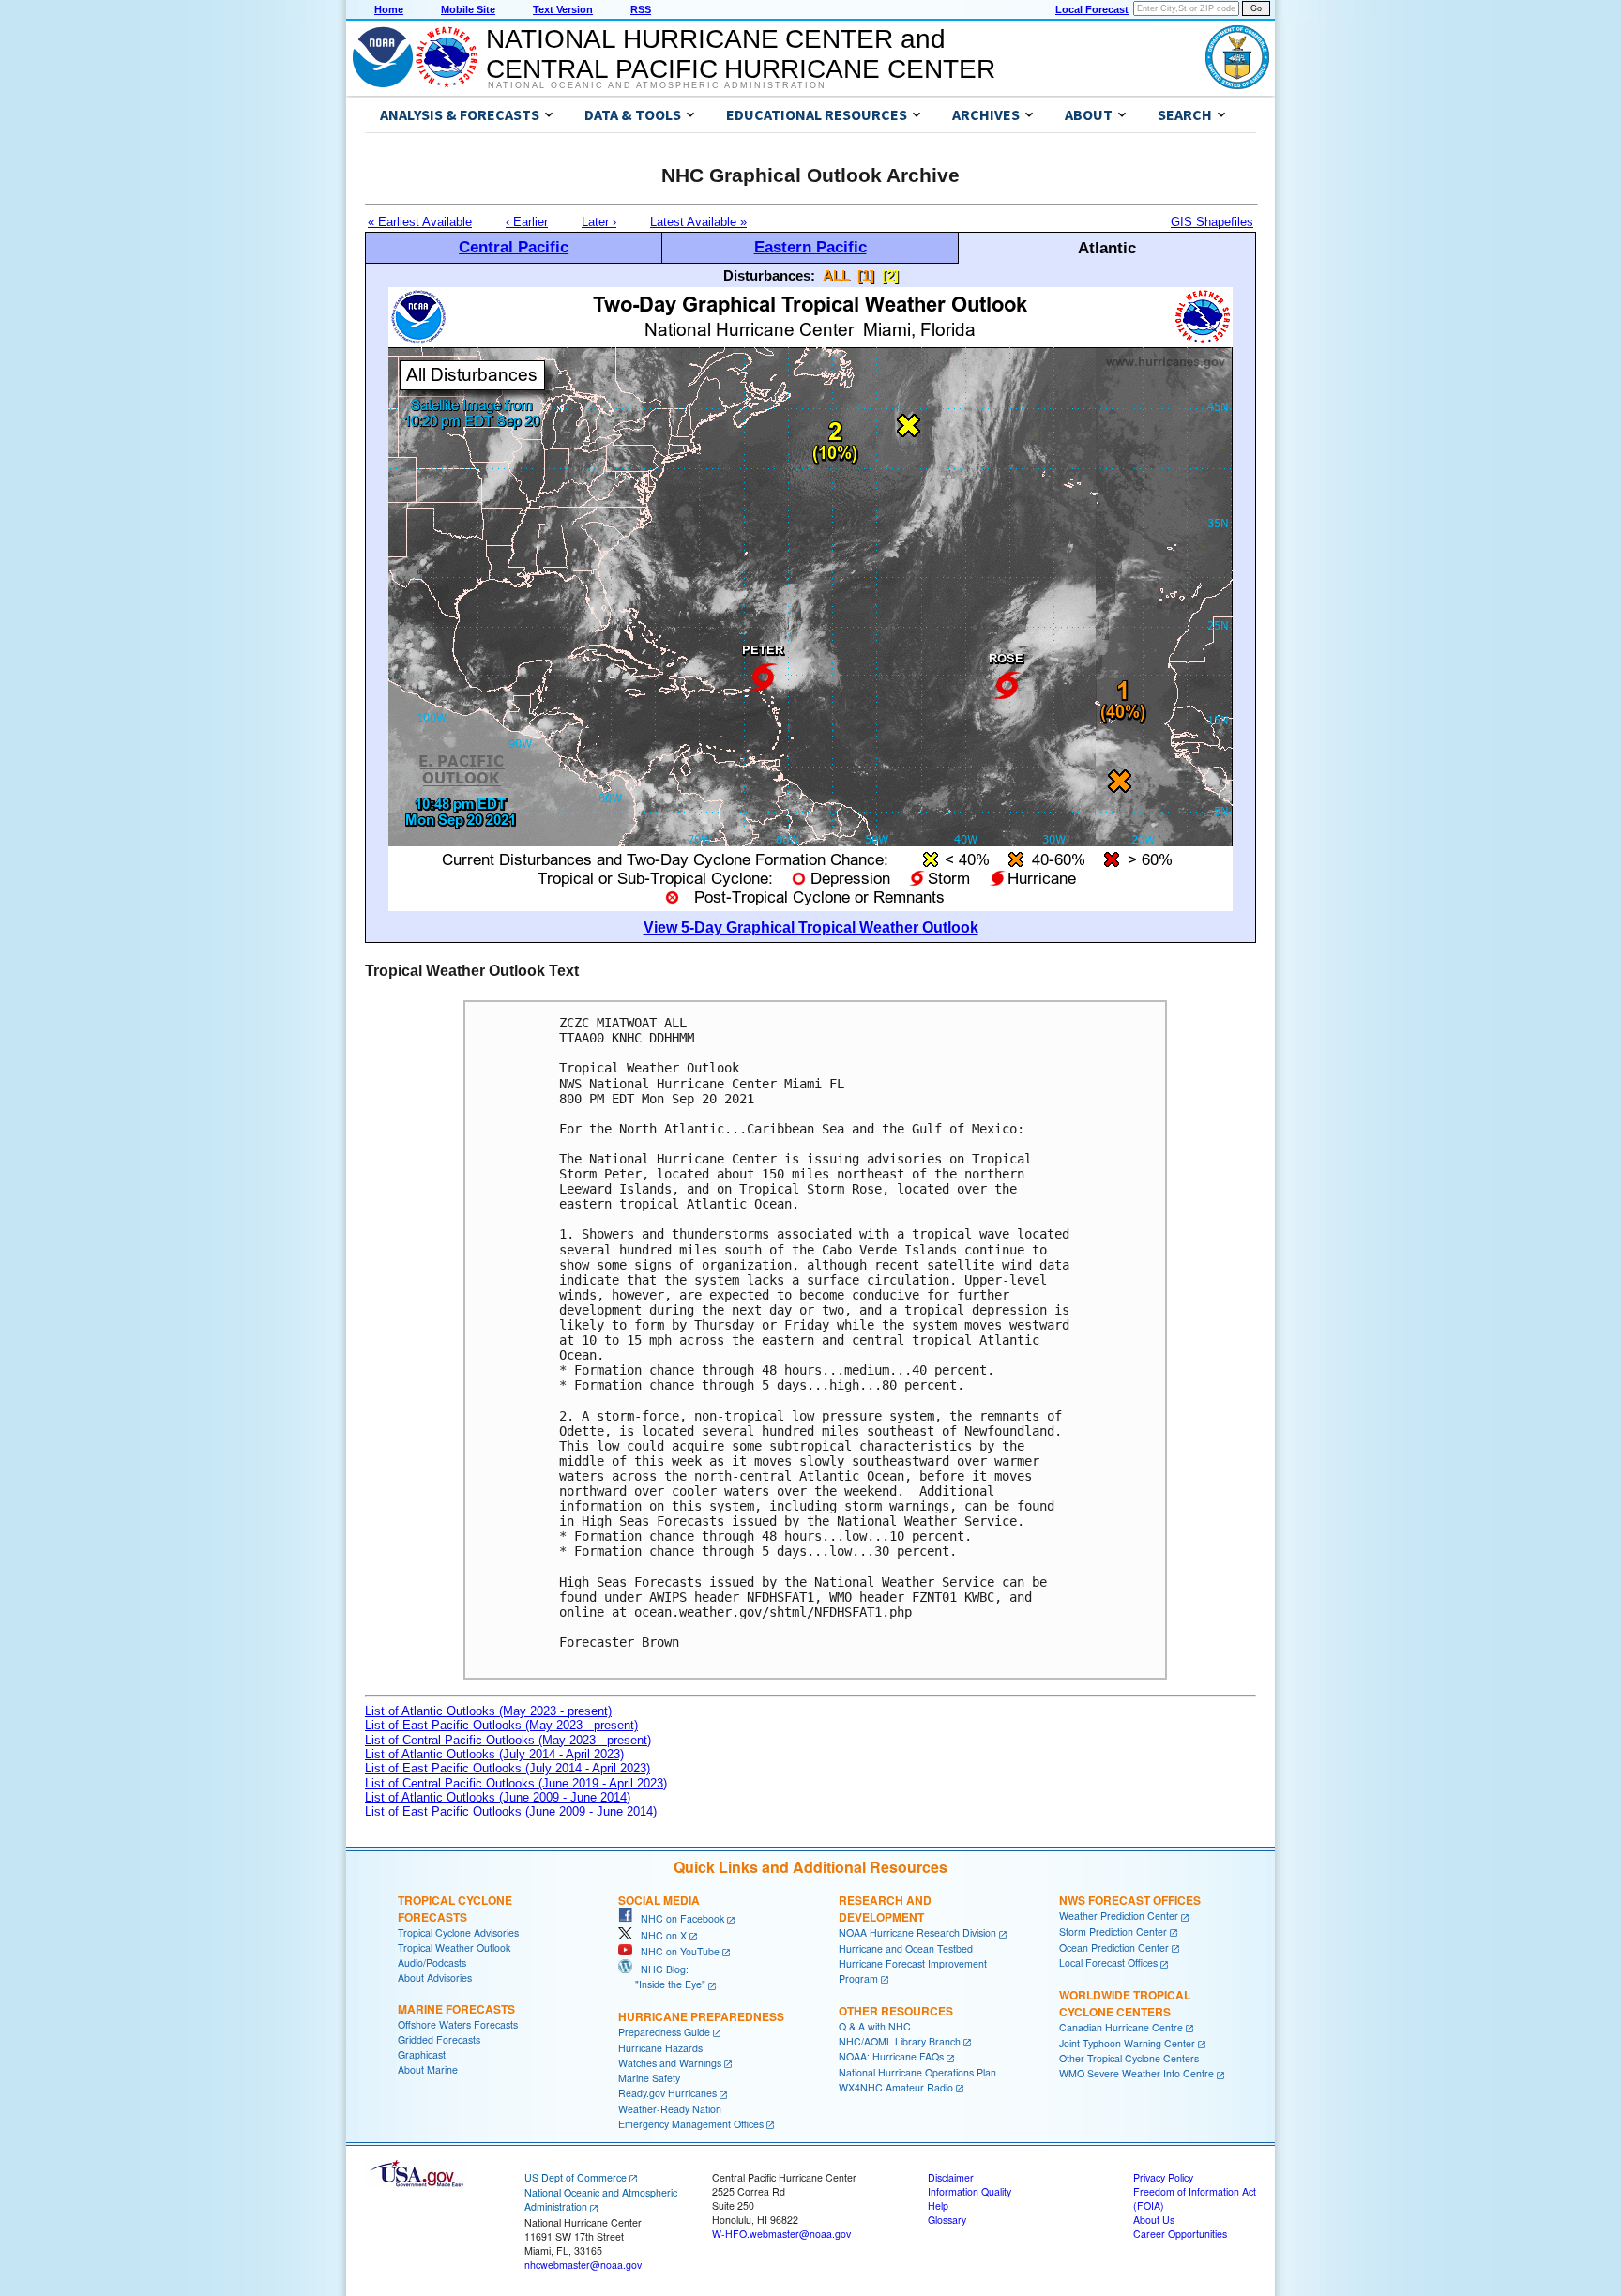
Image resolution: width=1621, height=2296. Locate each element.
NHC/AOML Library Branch (900, 2041)
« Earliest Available (420, 222)
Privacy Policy (1163, 2177)
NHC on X (659, 1935)
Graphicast (422, 2054)
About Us (1154, 2220)
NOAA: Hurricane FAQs (891, 2056)
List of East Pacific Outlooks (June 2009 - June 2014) (511, 1811)
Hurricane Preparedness (701, 2016)
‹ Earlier (527, 222)
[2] (890, 275)
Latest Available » (698, 222)
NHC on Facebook (678, 1918)
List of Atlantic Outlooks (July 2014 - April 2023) (494, 1754)
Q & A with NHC (875, 2026)
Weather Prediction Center (1119, 1916)
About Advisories (435, 1977)
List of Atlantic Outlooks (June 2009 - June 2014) (498, 1797)
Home (389, 9)
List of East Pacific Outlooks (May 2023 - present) (501, 1725)
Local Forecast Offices (1108, 1962)
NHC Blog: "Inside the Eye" (662, 1977)
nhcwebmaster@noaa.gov (583, 2265)
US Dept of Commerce (576, 2177)
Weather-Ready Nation (670, 2109)
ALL (836, 275)
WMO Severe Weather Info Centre (1136, 2073)
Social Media (659, 1900)
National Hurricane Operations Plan (917, 2072)
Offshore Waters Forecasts (458, 2024)
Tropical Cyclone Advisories (458, 1932)
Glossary (947, 2220)
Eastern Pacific (810, 247)
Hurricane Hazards (660, 2048)
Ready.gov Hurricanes (667, 2093)
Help (938, 2205)
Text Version (563, 9)
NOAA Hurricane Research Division (917, 1932)
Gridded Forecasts (439, 2039)
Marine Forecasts (456, 2009)
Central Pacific (514, 247)
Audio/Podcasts (432, 1962)
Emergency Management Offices (691, 2124)
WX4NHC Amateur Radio (896, 2087)
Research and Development (885, 1908)
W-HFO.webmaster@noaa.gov (781, 2234)
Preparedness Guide (664, 2032)
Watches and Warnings (670, 2063)
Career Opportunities (1180, 2234)
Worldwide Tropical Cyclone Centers (1125, 2003)
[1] (866, 275)
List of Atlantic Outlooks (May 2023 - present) (488, 1711)
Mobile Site (468, 9)
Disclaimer (951, 2177)
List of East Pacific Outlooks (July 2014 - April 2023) (508, 1768)
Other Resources (896, 2011)
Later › (599, 222)
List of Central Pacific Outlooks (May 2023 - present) (508, 1740)
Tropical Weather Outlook (454, 1947)
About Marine (428, 2069)
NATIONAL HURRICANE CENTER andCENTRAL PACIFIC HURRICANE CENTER (741, 54)
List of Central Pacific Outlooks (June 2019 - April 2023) (516, 1783)
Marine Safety (649, 2078)
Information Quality (970, 2191)
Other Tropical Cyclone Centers (1129, 2058)
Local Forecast (1092, 9)
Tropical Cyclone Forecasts (455, 1908)
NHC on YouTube (676, 1951)
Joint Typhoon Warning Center (1127, 2043)
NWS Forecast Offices (1130, 1900)
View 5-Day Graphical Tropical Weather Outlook (811, 928)
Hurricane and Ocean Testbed (906, 1948)
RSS (641, 9)
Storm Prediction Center (1113, 1931)
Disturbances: (769, 275)
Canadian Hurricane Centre (1121, 2027)
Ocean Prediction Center (1114, 1947)
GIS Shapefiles (1212, 222)
